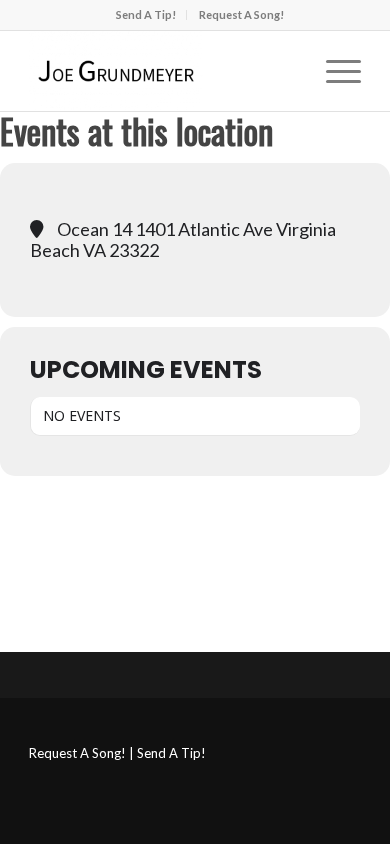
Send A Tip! (146, 14)
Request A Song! (241, 14)
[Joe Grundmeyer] (161, 71)
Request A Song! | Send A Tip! (117, 753)
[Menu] (333, 71)
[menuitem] (146, 15)
